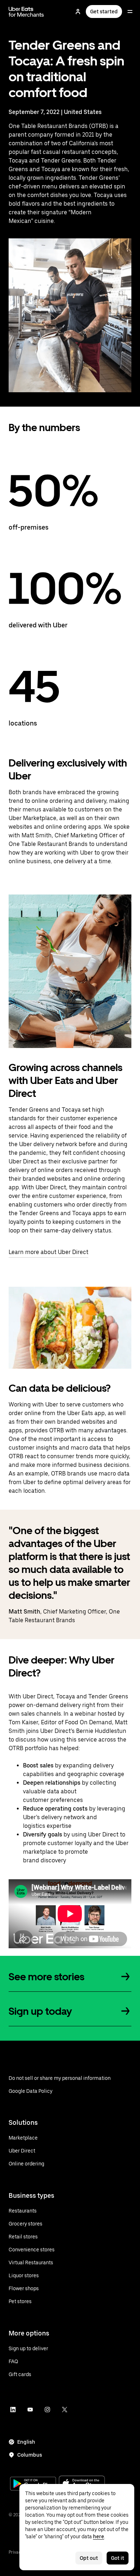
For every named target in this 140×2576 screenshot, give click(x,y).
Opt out (89, 2558)
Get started (104, 12)
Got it (118, 2558)
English (26, 2442)
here (99, 2536)
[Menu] (130, 12)
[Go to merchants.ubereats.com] (26, 12)
